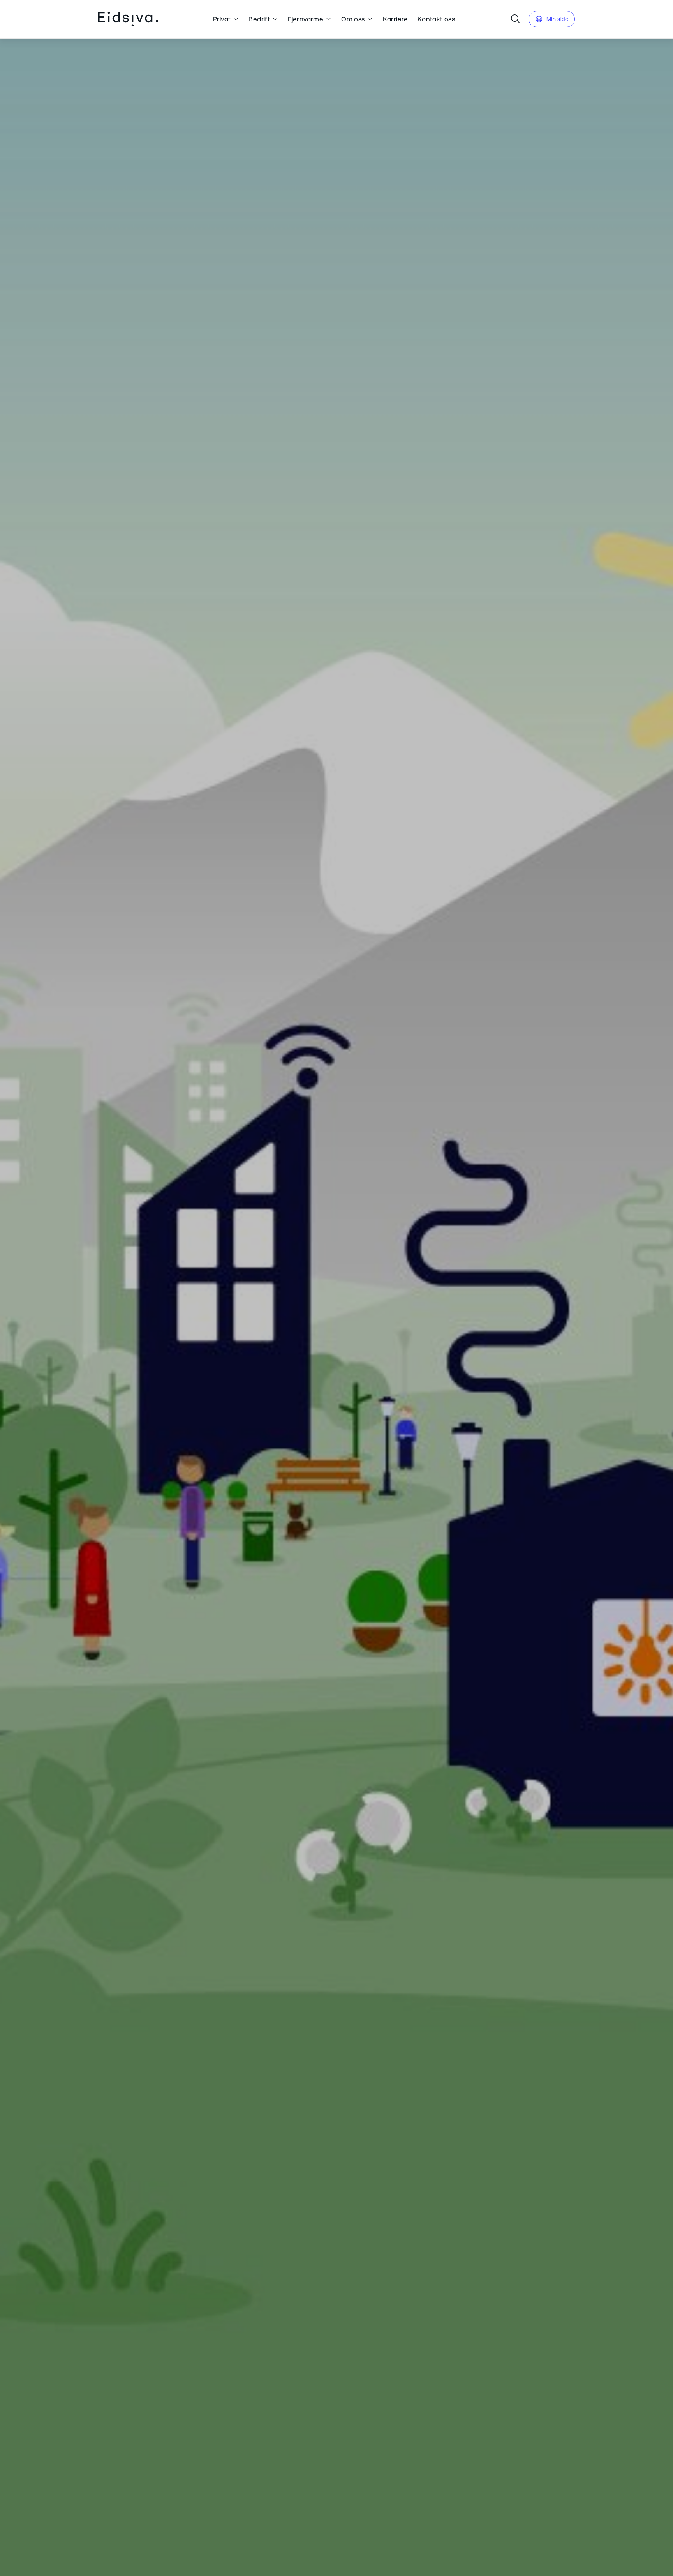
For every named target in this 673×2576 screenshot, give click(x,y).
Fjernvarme (306, 19)
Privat (222, 19)
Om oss (353, 19)
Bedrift (259, 19)
